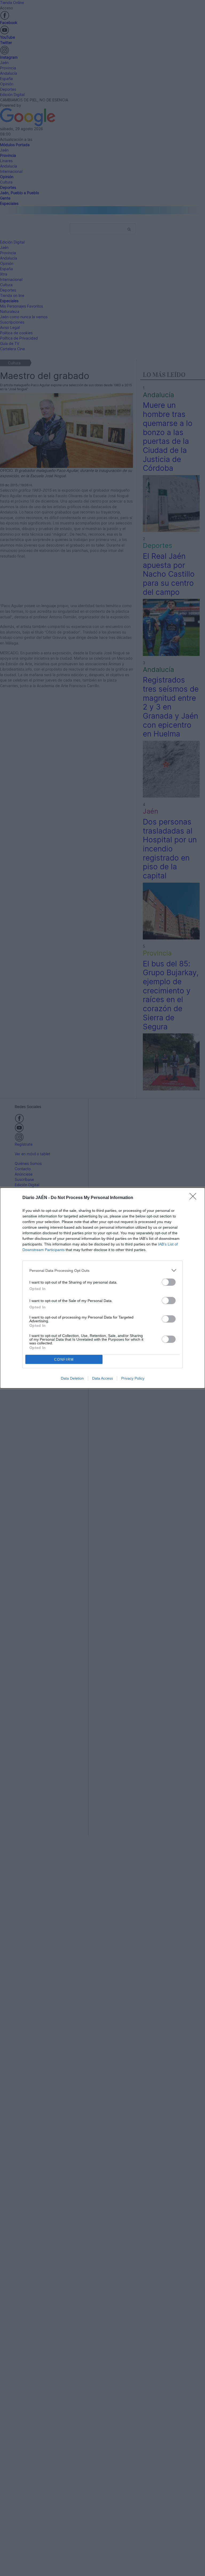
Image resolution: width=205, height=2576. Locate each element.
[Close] (195, 1198)
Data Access (102, 1378)
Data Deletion (72, 1378)
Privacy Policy (133, 1378)
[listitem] (102, 1270)
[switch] (169, 1282)
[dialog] (102, 1288)
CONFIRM (64, 1359)
